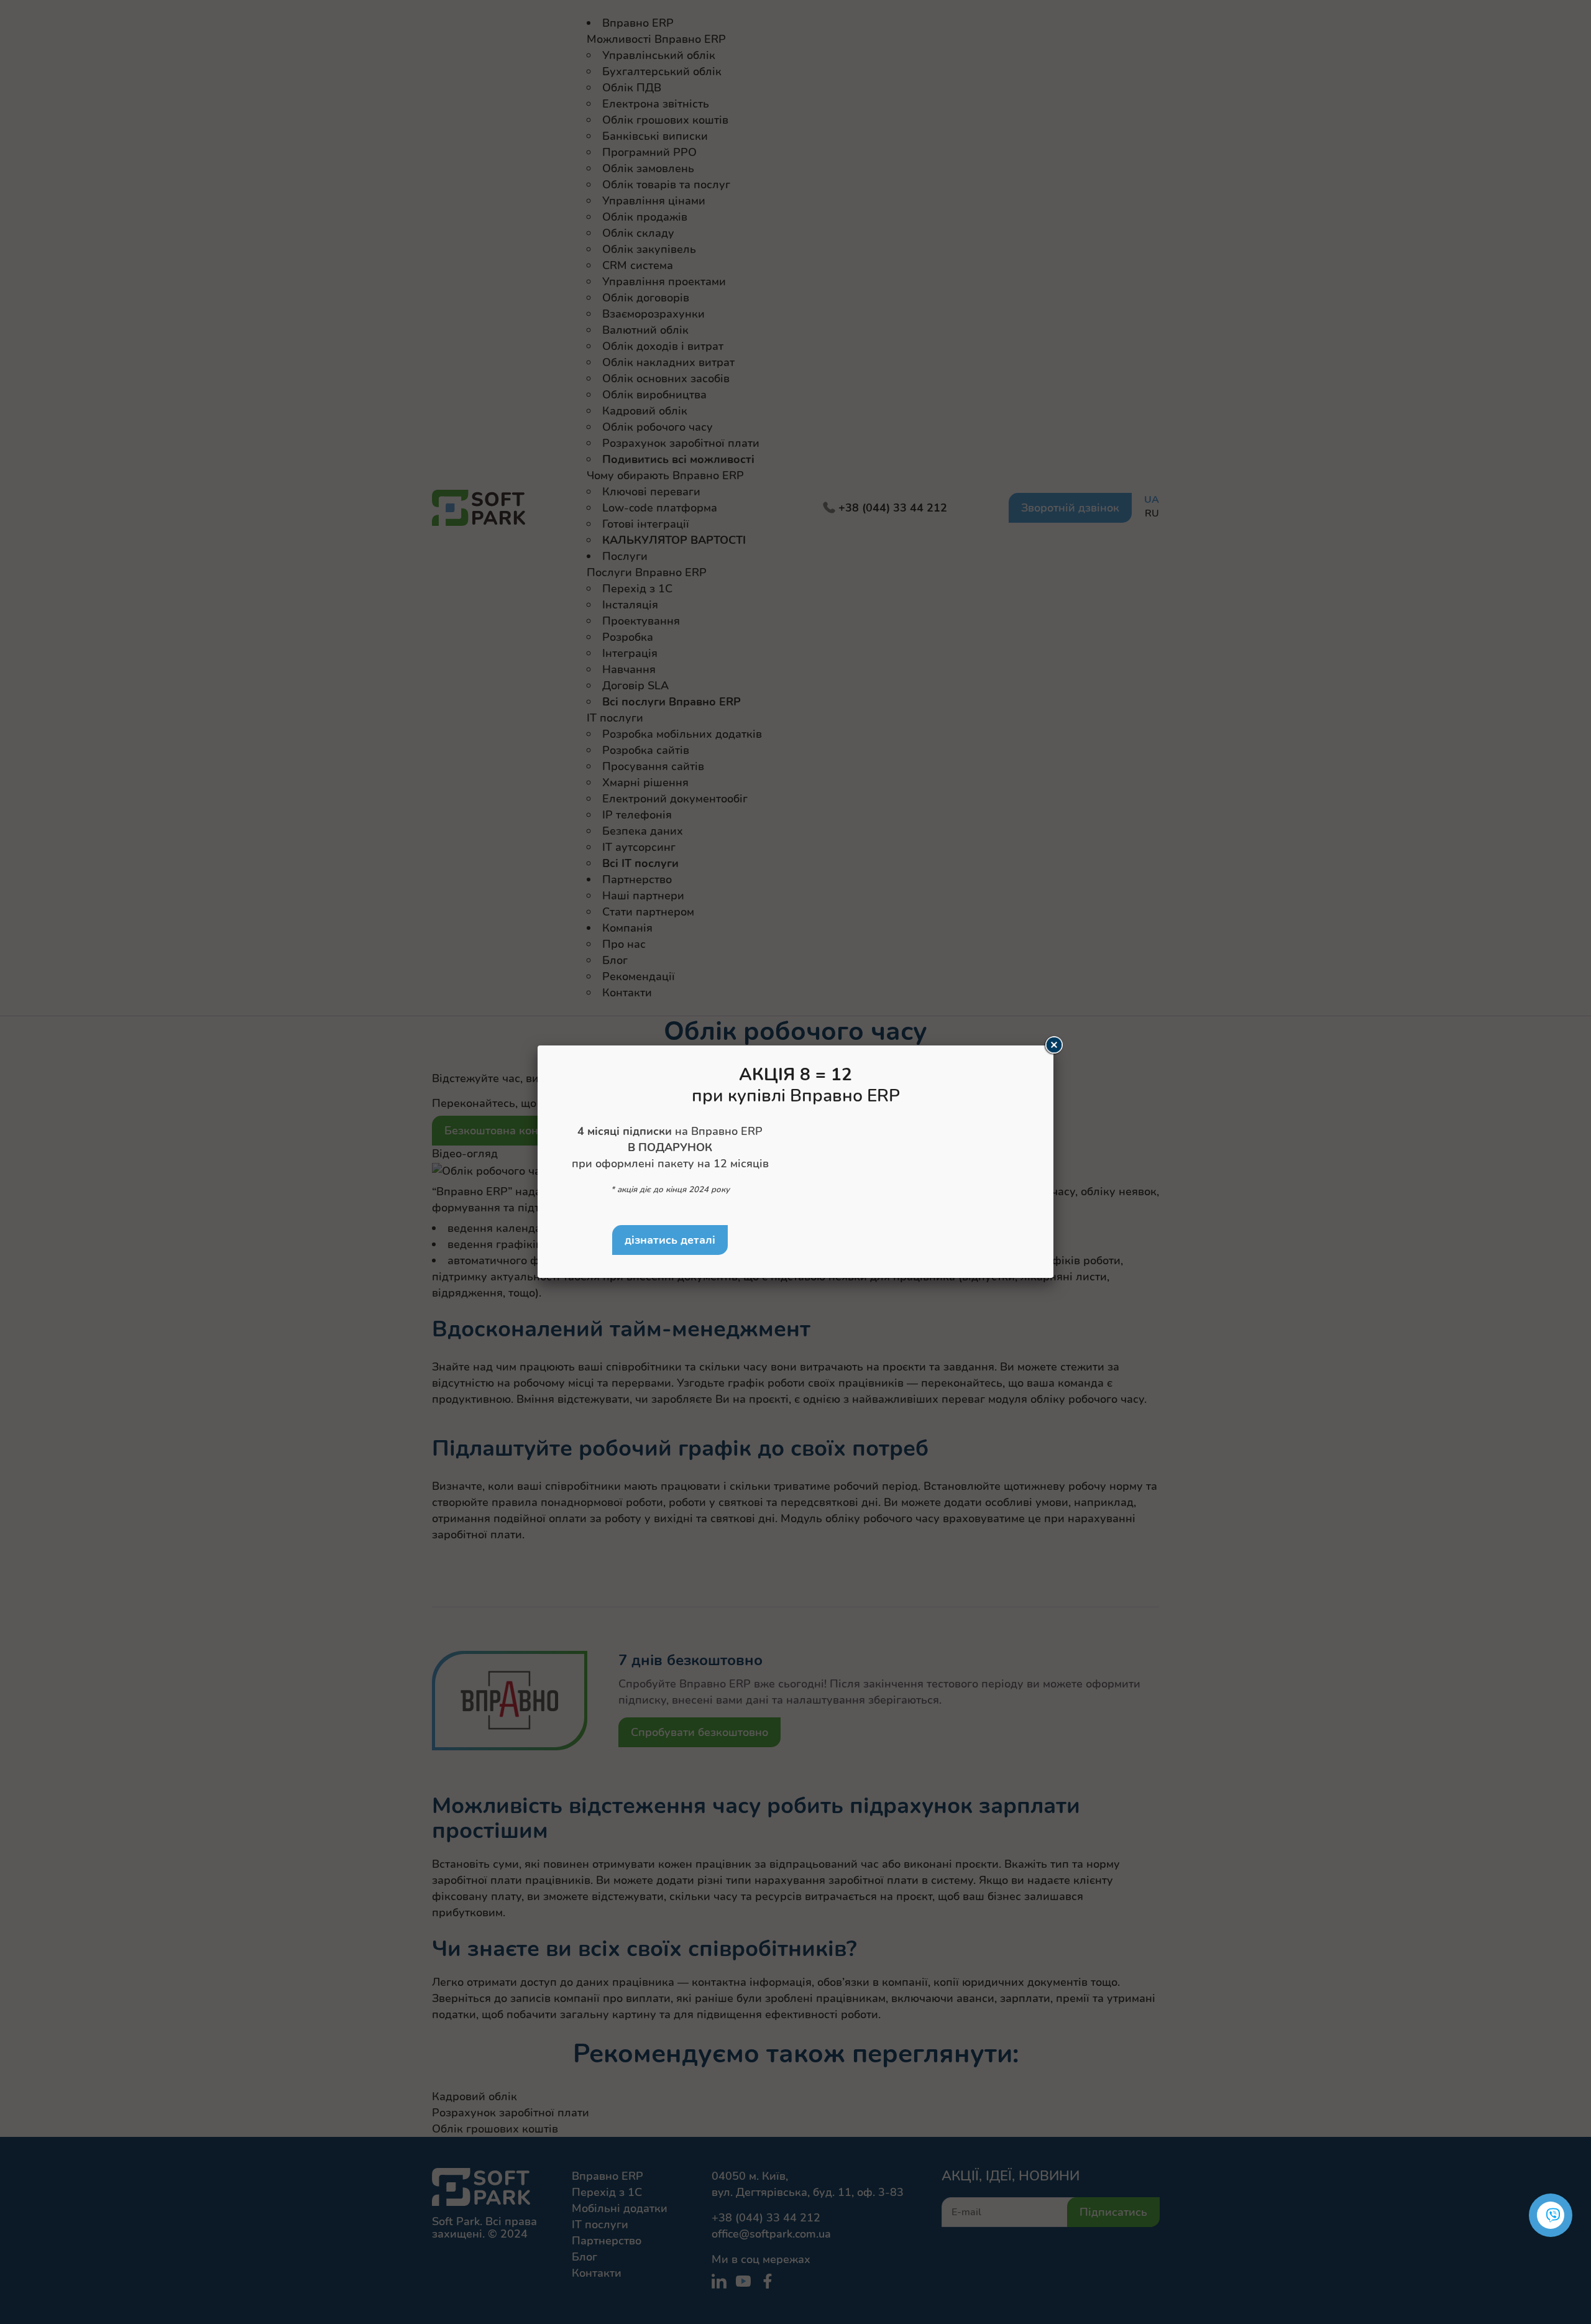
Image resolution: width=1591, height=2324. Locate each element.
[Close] (1053, 1045)
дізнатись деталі (670, 1240)
